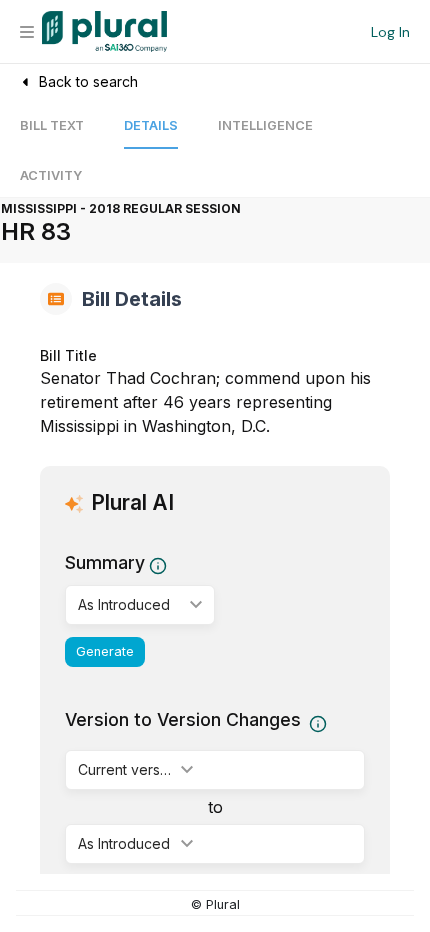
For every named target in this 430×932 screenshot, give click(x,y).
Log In (390, 32)
